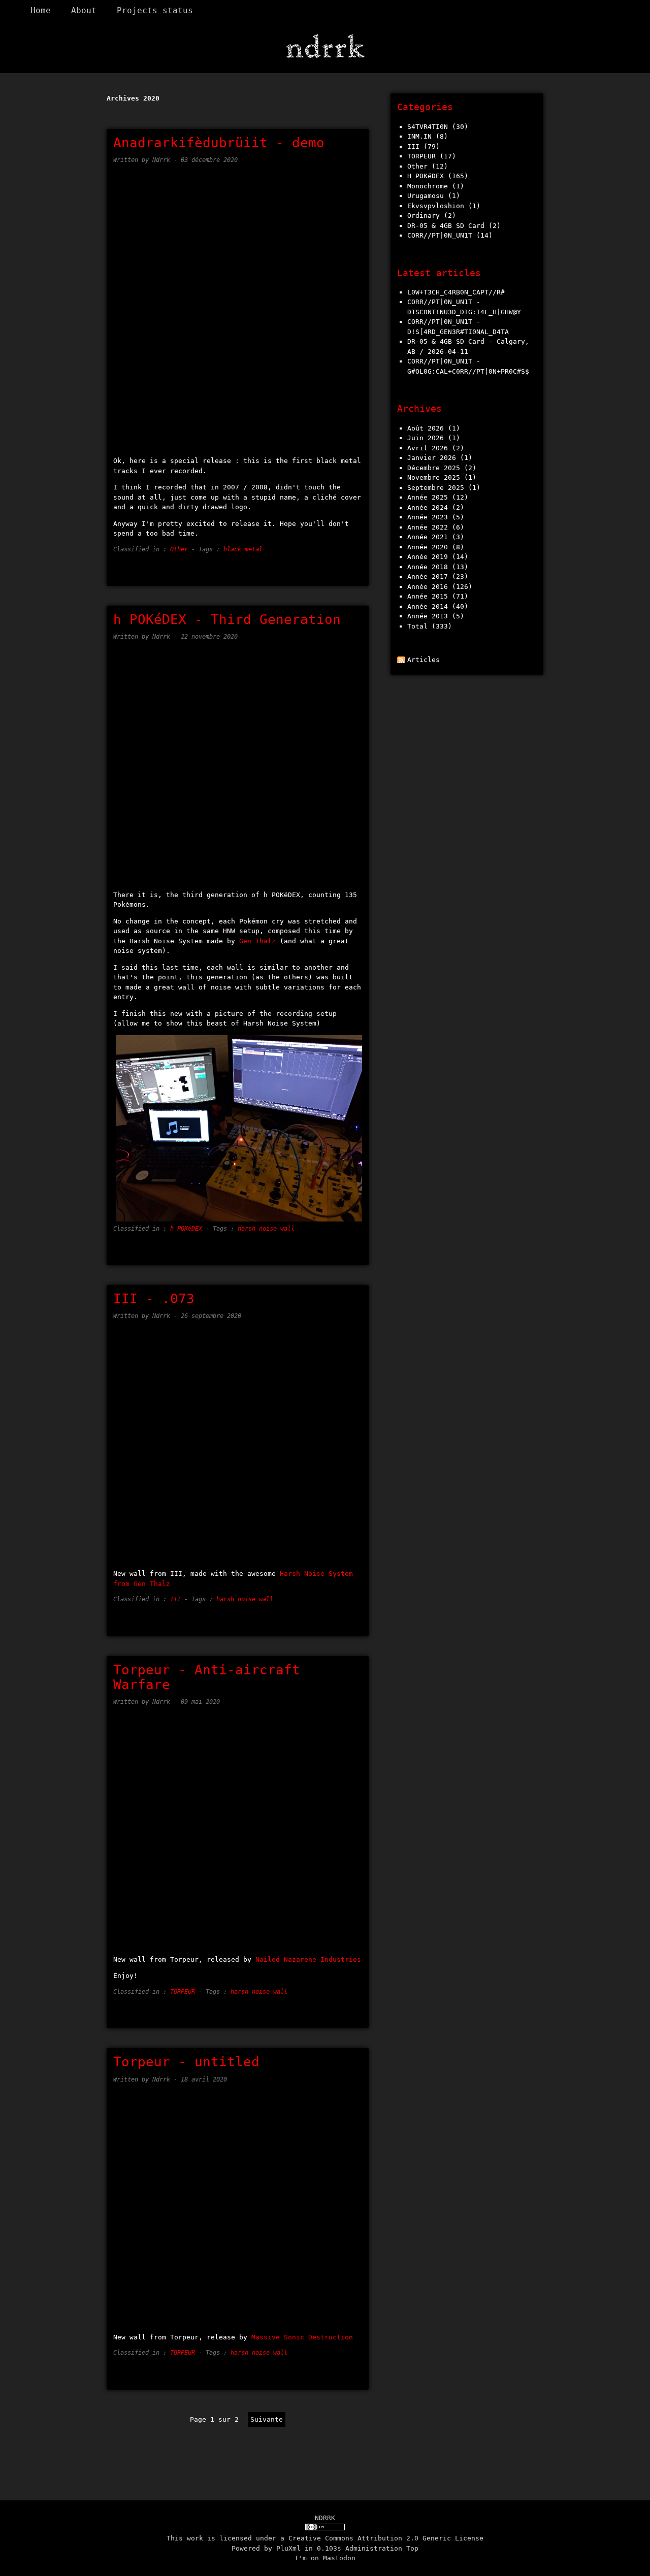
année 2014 (428, 606)
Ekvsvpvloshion (436, 206)
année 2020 (428, 547)
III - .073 (154, 1299)
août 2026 (426, 428)
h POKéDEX (186, 1229)
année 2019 (428, 557)
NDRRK (325, 2518)
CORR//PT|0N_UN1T (440, 235)
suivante (267, 2419)
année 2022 (428, 527)
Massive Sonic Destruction (302, 2337)
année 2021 (428, 537)
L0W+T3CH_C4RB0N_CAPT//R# (456, 292)
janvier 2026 (432, 458)
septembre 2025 (436, 488)
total (419, 626)
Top (412, 2548)
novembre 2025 (434, 477)
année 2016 (428, 587)
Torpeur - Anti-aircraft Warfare (207, 1677)
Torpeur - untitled (186, 2062)
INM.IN (419, 136)
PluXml (288, 2548)
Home (41, 11)
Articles (424, 660)
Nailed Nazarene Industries (308, 1959)
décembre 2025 (434, 468)
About (84, 11)
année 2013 (428, 616)
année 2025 (428, 497)
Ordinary (424, 216)
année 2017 (428, 576)
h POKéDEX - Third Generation (227, 619)
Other (179, 549)
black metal (243, 549)
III (175, 1599)
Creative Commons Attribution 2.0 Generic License (386, 2538)
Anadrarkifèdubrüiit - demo (219, 143)
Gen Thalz (257, 941)
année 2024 (428, 507)
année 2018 (428, 567)
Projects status (155, 11)
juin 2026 (426, 438)
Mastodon (339, 2558)
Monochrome (428, 186)
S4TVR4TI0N (428, 127)
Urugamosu (426, 196)
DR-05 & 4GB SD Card (446, 226)
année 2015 (428, 596)
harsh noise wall (266, 1229)
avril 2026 (428, 448)
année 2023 (428, 517)
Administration (374, 2548)
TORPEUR (183, 1992)
